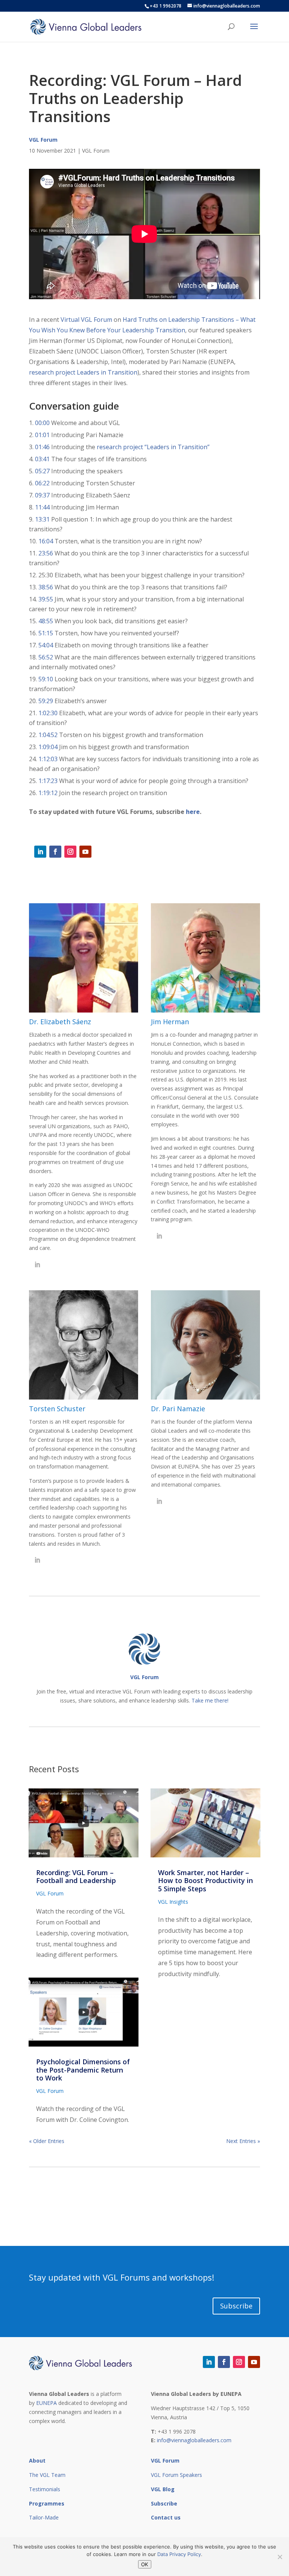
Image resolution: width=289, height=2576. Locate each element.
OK (145, 2564)
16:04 (46, 541)
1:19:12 (48, 793)
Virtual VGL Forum (86, 320)
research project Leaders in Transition (83, 372)
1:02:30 (48, 713)
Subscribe (236, 2306)
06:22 (42, 483)
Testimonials (45, 2489)
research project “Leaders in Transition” (153, 447)
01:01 (42, 435)
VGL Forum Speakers (176, 2475)
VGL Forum (43, 140)
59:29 (46, 701)
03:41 (42, 459)
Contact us (166, 2517)
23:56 (46, 553)
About (37, 2461)
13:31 (42, 519)
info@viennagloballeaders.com (194, 2440)
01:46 (42, 447)
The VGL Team (47, 2475)
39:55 (46, 599)
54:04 (46, 645)
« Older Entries (47, 2141)
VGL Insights (173, 1902)
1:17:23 (48, 781)
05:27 (42, 471)
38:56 (46, 587)
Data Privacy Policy (179, 2554)
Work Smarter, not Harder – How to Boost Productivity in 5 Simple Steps (205, 1881)
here (193, 812)
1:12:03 (48, 759)
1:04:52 (48, 735)
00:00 (42, 423)
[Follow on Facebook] (55, 852)
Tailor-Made (44, 2517)
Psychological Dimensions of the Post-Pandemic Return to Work (83, 2070)
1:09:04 (48, 747)
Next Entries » (243, 2141)
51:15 (46, 633)
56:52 (46, 657)
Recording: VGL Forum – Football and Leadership (76, 1877)
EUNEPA (46, 2403)
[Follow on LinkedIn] (40, 852)
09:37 (42, 495)
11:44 (42, 507)
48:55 (46, 621)
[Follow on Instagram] (70, 852)
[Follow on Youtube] (85, 852)
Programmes (47, 2503)
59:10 (46, 679)
